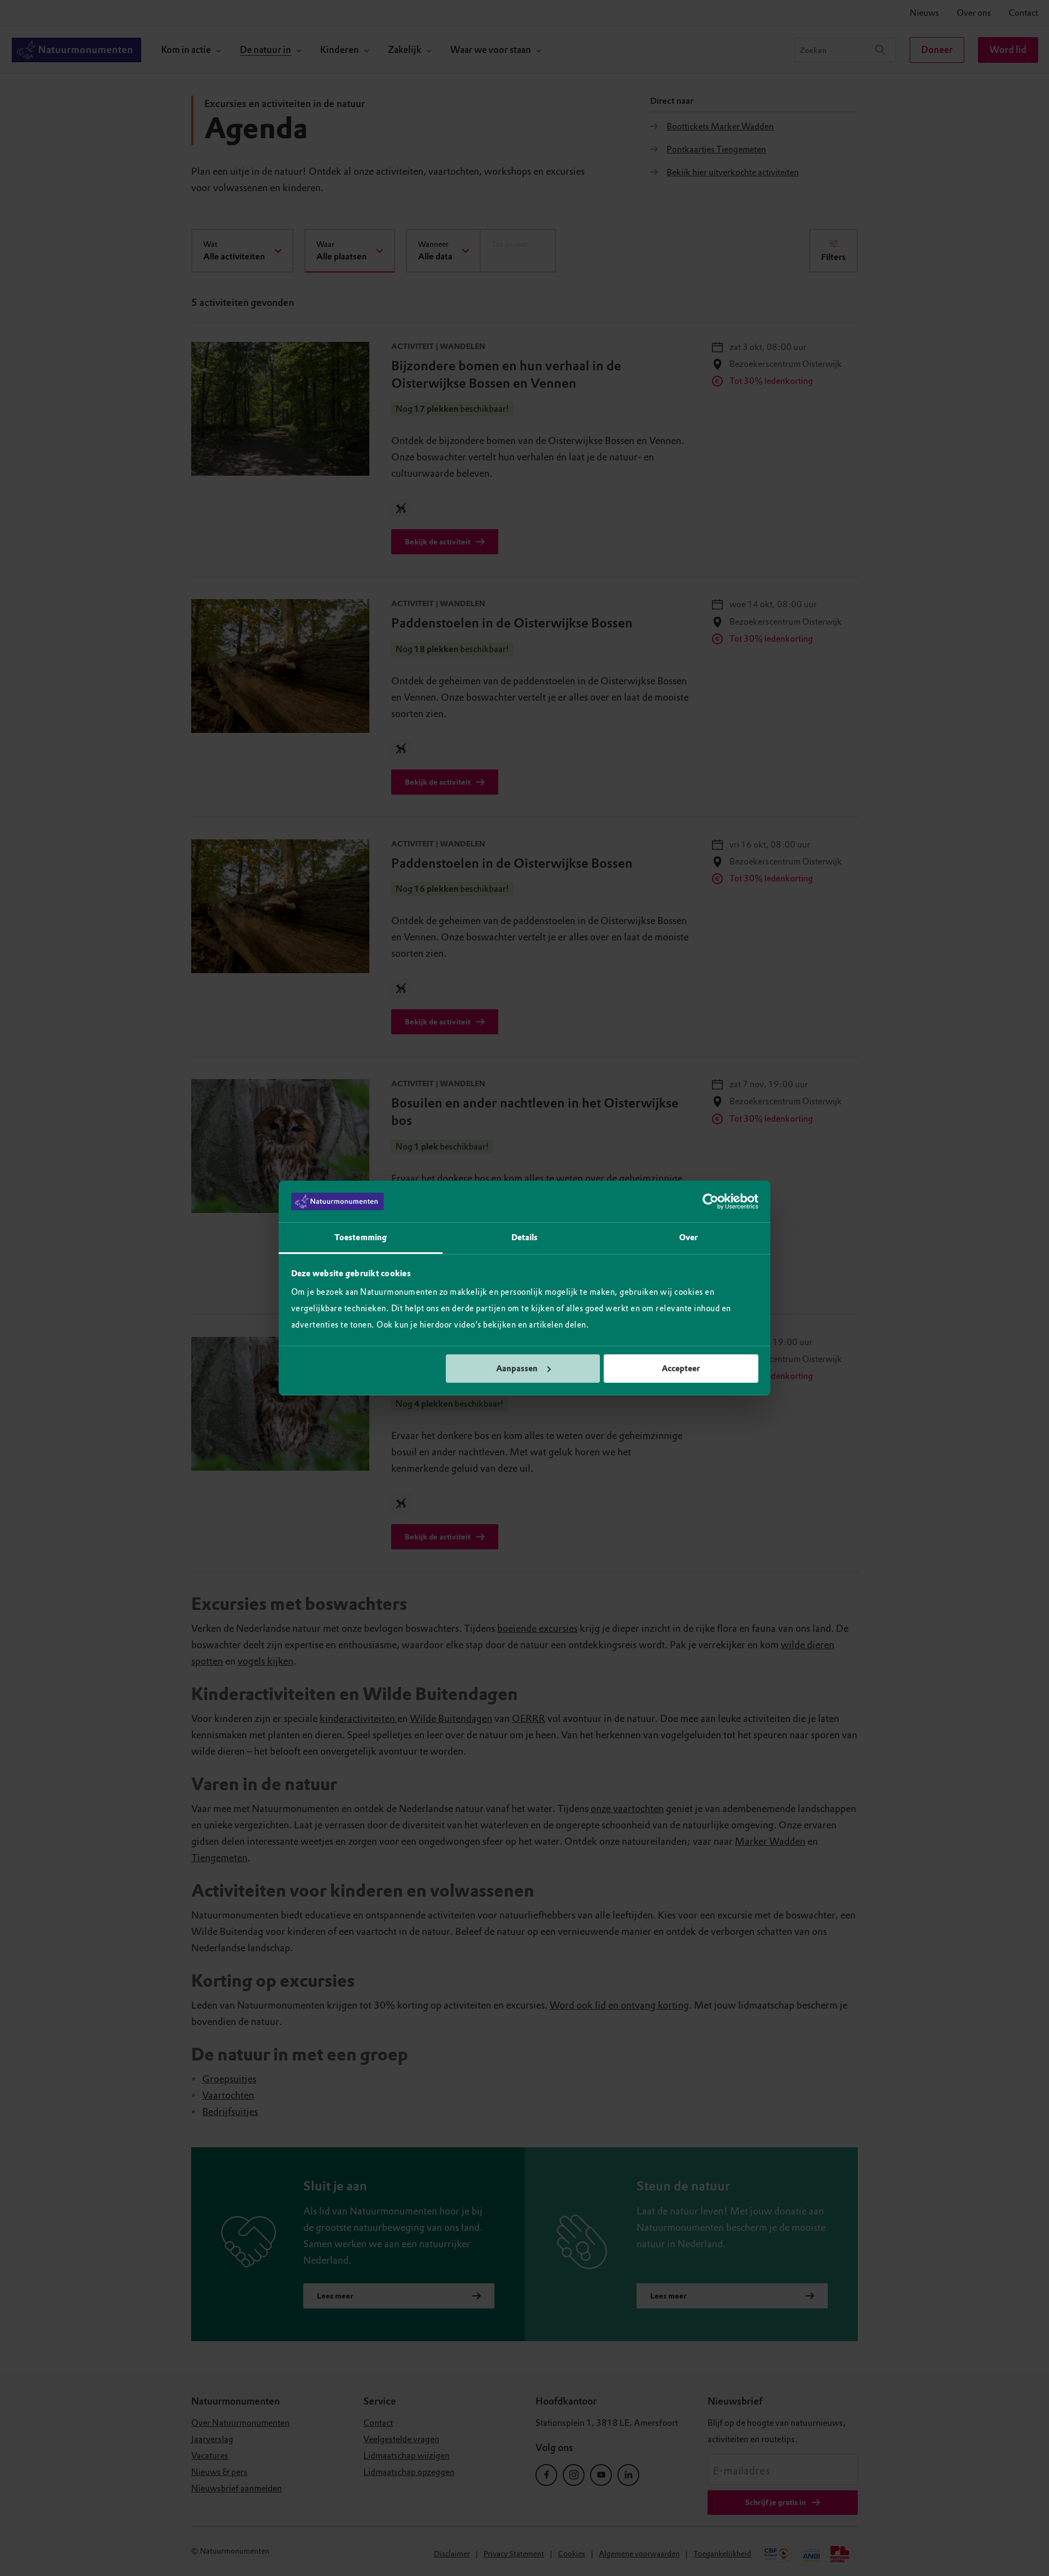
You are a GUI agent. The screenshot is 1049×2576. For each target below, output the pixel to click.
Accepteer (681, 1369)
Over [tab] (688, 1237)
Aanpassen (517, 1369)
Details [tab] (525, 1237)
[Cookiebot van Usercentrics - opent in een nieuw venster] (711, 1201)
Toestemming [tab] (361, 1237)
